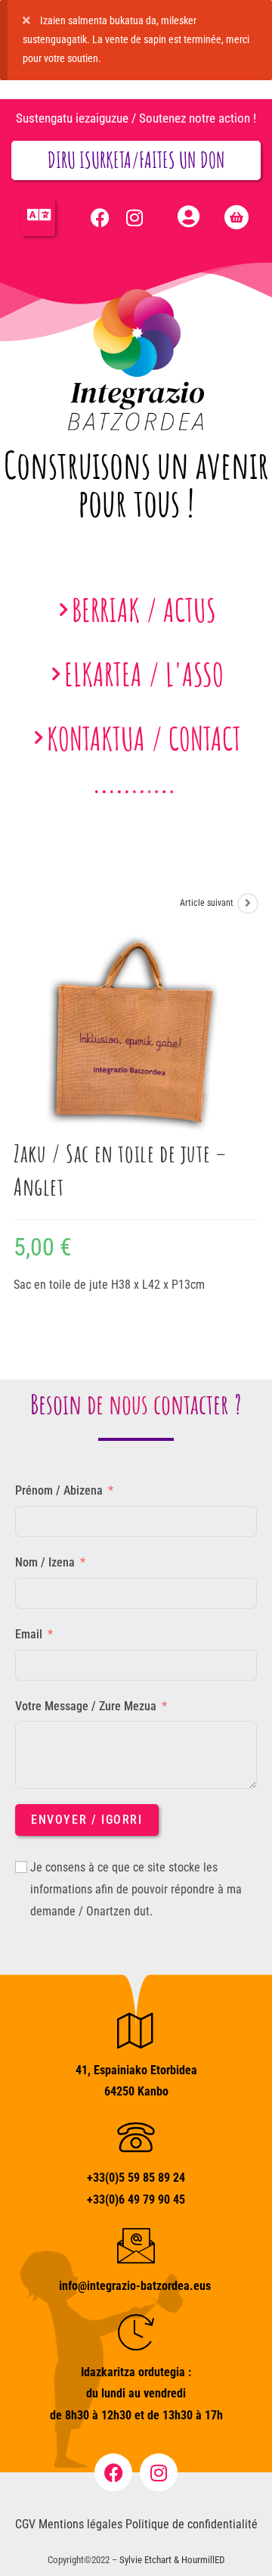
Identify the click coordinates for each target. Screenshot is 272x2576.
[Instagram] (134, 217)
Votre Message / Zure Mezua (86, 1706)
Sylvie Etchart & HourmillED (172, 2560)
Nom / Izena (45, 1562)
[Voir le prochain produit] (248, 904)
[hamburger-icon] (38, 217)
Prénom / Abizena (59, 1490)
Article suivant (207, 903)
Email (29, 1634)
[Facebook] (100, 217)
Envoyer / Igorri (87, 1820)
